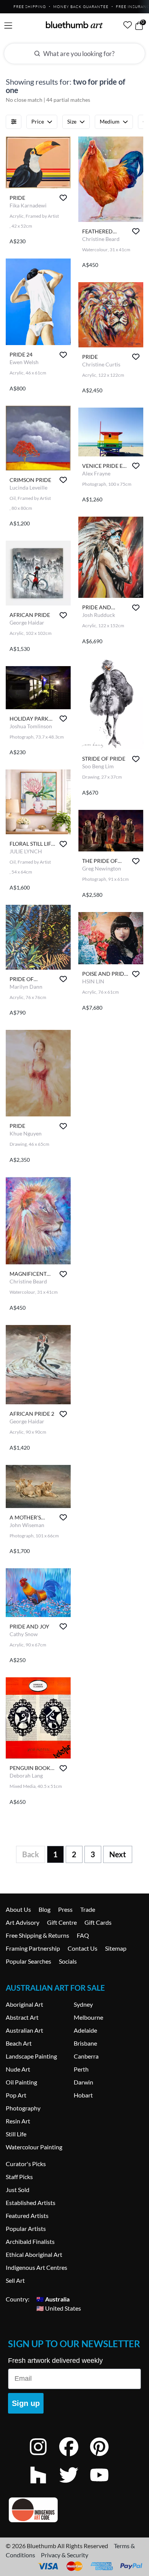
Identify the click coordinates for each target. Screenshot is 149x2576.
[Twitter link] (74, 2485)
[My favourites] (128, 25)
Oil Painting (21, 2082)
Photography (23, 2108)
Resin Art (18, 2121)
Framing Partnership (33, 1948)
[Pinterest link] (105, 2457)
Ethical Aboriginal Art (34, 2254)
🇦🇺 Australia (53, 2299)
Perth (81, 2069)
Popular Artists (26, 2228)
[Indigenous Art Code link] (74, 2510)
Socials (68, 1961)
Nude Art (18, 2069)
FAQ (83, 1935)
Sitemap (116, 1948)
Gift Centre (62, 1922)
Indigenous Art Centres (36, 2267)
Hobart (83, 2095)
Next (118, 1854)
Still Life (16, 2134)
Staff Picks (19, 2177)
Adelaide (85, 2030)
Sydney (83, 2004)
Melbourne (88, 2017)
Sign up (26, 2403)
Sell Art (15, 2280)
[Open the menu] (8, 26)
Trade (88, 1909)
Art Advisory (23, 1922)
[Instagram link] (44, 2457)
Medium (110, 121)
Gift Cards (98, 1922)
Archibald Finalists (30, 2241)
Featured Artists (27, 2215)
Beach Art (19, 2043)
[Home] (74, 25)
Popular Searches (28, 1961)
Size (72, 121)
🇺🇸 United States (59, 2308)
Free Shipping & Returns (37, 1935)
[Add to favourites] (63, 198)
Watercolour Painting (34, 2147)
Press (65, 1909)
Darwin (83, 2082)
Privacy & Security (65, 2555)
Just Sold (18, 2190)
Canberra (86, 2056)
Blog (45, 1909)
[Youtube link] (105, 2485)
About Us (18, 1909)
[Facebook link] (74, 2457)
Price (38, 121)
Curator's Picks (26, 2164)
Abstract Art (22, 2017)
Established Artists (31, 2203)
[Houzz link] (44, 2485)
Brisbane (85, 2043)
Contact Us (83, 1948)
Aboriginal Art (24, 2004)
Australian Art (24, 2030)
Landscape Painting (31, 2056)
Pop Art (16, 2095)
